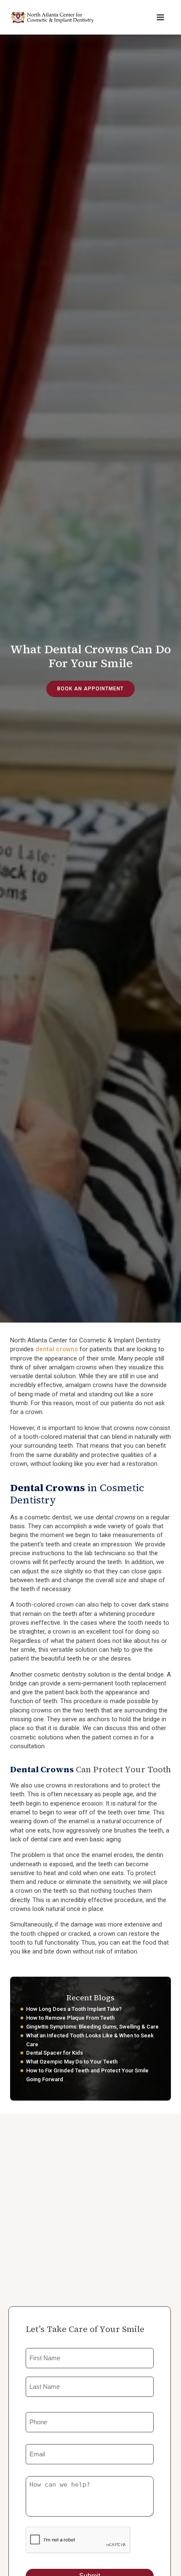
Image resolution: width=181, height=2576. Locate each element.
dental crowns (57, 1349)
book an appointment (90, 689)
